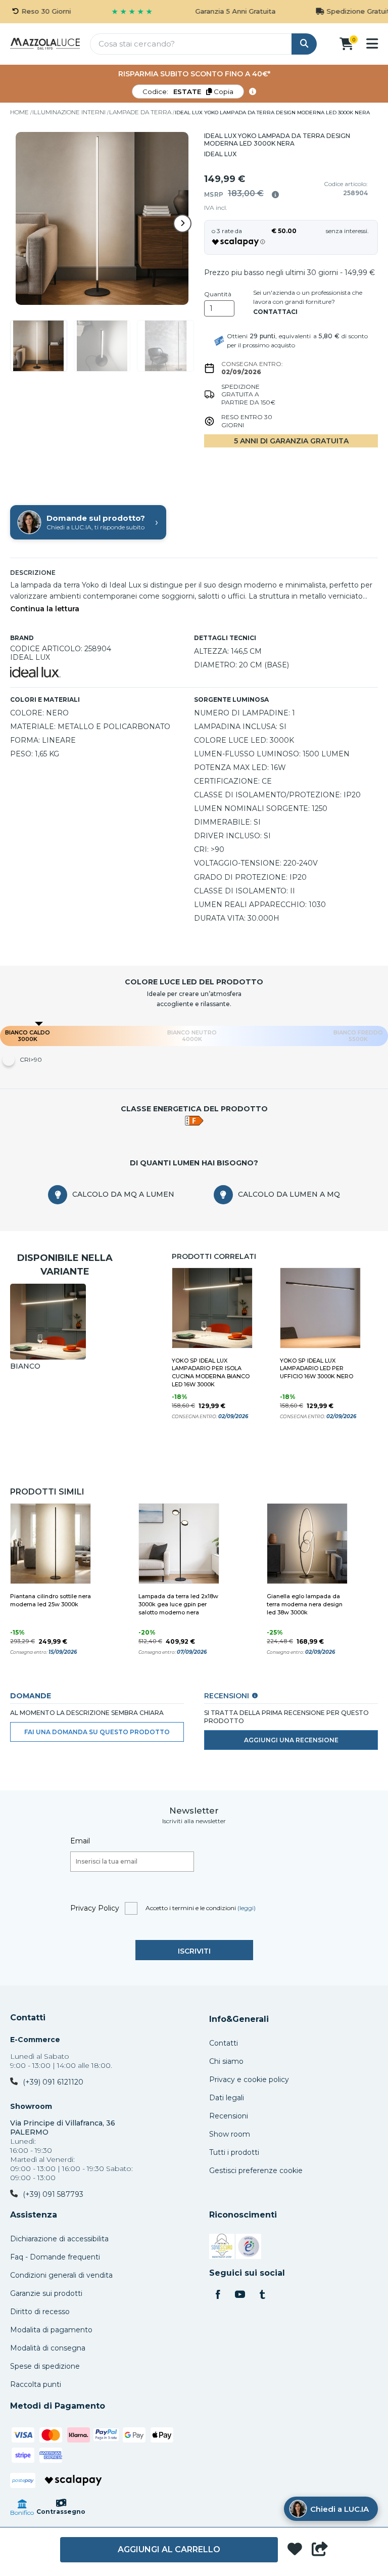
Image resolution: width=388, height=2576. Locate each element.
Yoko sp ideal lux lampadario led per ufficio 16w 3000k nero (317, 1369)
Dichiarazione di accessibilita (59, 2239)
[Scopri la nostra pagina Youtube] (240, 2295)
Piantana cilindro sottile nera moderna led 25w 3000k (51, 1600)
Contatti (28, 2018)
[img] (275, 195)
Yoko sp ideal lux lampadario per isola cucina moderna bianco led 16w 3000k (211, 1373)
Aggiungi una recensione (291, 1740)
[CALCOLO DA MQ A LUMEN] (58, 1195)
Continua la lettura (45, 609)
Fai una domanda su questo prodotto (97, 1732)
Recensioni (229, 2116)
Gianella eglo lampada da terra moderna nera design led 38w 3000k (305, 1604)
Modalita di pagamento (51, 2330)
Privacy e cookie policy (249, 2080)
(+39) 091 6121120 (53, 2082)
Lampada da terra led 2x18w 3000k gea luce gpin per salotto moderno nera (178, 1604)
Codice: (188, 92)
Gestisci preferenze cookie (256, 2171)
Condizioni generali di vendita (61, 2275)
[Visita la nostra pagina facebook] (218, 2295)
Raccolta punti (36, 2384)
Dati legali (227, 2098)
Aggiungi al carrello (169, 2549)
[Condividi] (320, 2550)
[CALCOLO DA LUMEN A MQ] (223, 1195)
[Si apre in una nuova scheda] (222, 2248)
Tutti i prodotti (234, 2152)
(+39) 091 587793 (53, 2194)
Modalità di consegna (48, 2348)
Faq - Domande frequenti (55, 2257)
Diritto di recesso (40, 2312)
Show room (230, 2134)
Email (80, 1841)
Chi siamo (226, 2061)
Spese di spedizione (45, 2366)
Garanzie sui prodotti (46, 2293)
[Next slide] (182, 223)
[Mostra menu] (372, 43)
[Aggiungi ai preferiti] (295, 2550)
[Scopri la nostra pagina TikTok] (262, 2295)
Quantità (218, 294)
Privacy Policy (95, 1908)
